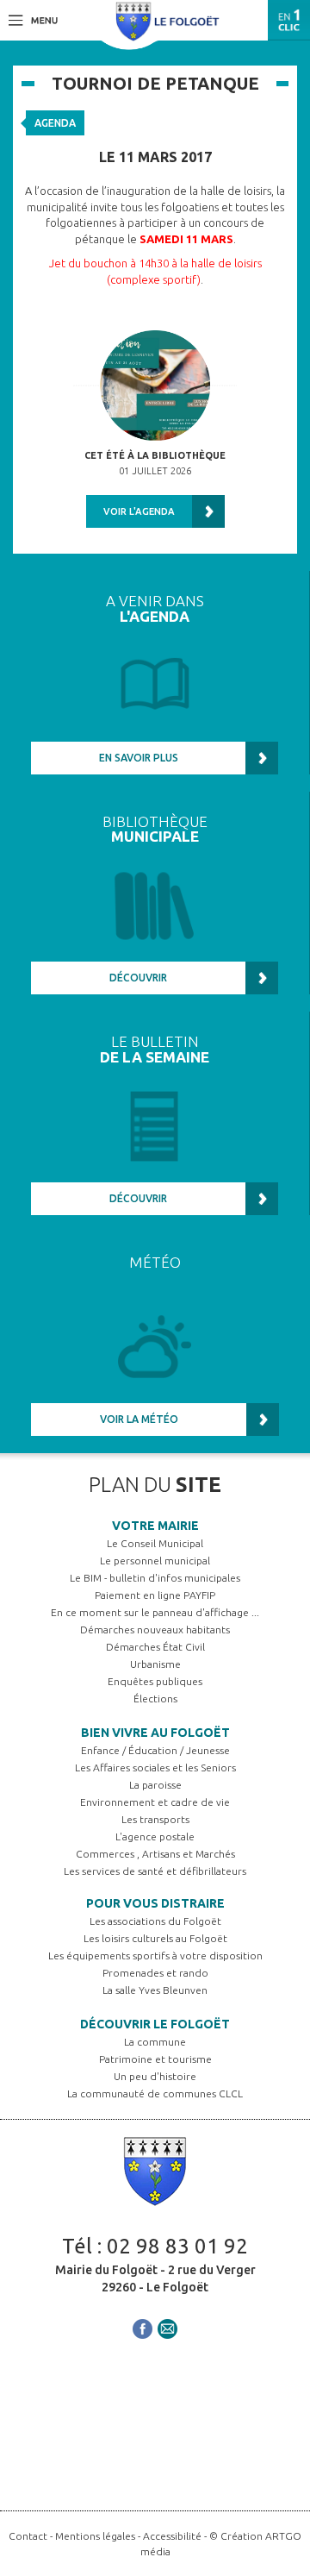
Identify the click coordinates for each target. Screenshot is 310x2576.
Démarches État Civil (155, 1647)
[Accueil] (168, 20)
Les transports (155, 1819)
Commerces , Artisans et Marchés (155, 1854)
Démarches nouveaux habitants (155, 1630)
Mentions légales (95, 2536)
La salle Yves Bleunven (155, 1990)
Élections (155, 1699)
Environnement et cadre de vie (155, 1802)
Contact (28, 2536)
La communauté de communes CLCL (155, 2093)
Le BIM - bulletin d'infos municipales (155, 1578)
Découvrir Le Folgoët (155, 2024)
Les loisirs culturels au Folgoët (155, 1938)
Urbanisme (155, 1664)
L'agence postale (155, 1836)
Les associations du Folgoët (155, 1921)
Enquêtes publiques (155, 1681)
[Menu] (33, 19)
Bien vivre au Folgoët (155, 1733)
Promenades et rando (155, 1973)
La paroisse (155, 1785)
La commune (155, 2042)
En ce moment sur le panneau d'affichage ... (155, 1612)
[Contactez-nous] (167, 2327)
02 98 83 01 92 (177, 2246)
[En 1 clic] (289, 20)
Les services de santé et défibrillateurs (155, 1871)
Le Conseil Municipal (155, 1543)
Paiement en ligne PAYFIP (155, 1595)
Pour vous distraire (155, 1903)
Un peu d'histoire (155, 2076)
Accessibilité (172, 2536)
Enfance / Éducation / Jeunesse (155, 1750)
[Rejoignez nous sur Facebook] (143, 2327)
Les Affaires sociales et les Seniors (155, 1767)
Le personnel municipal (155, 1561)
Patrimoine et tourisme (155, 2059)
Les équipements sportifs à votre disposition (155, 1956)
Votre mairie (155, 1526)
